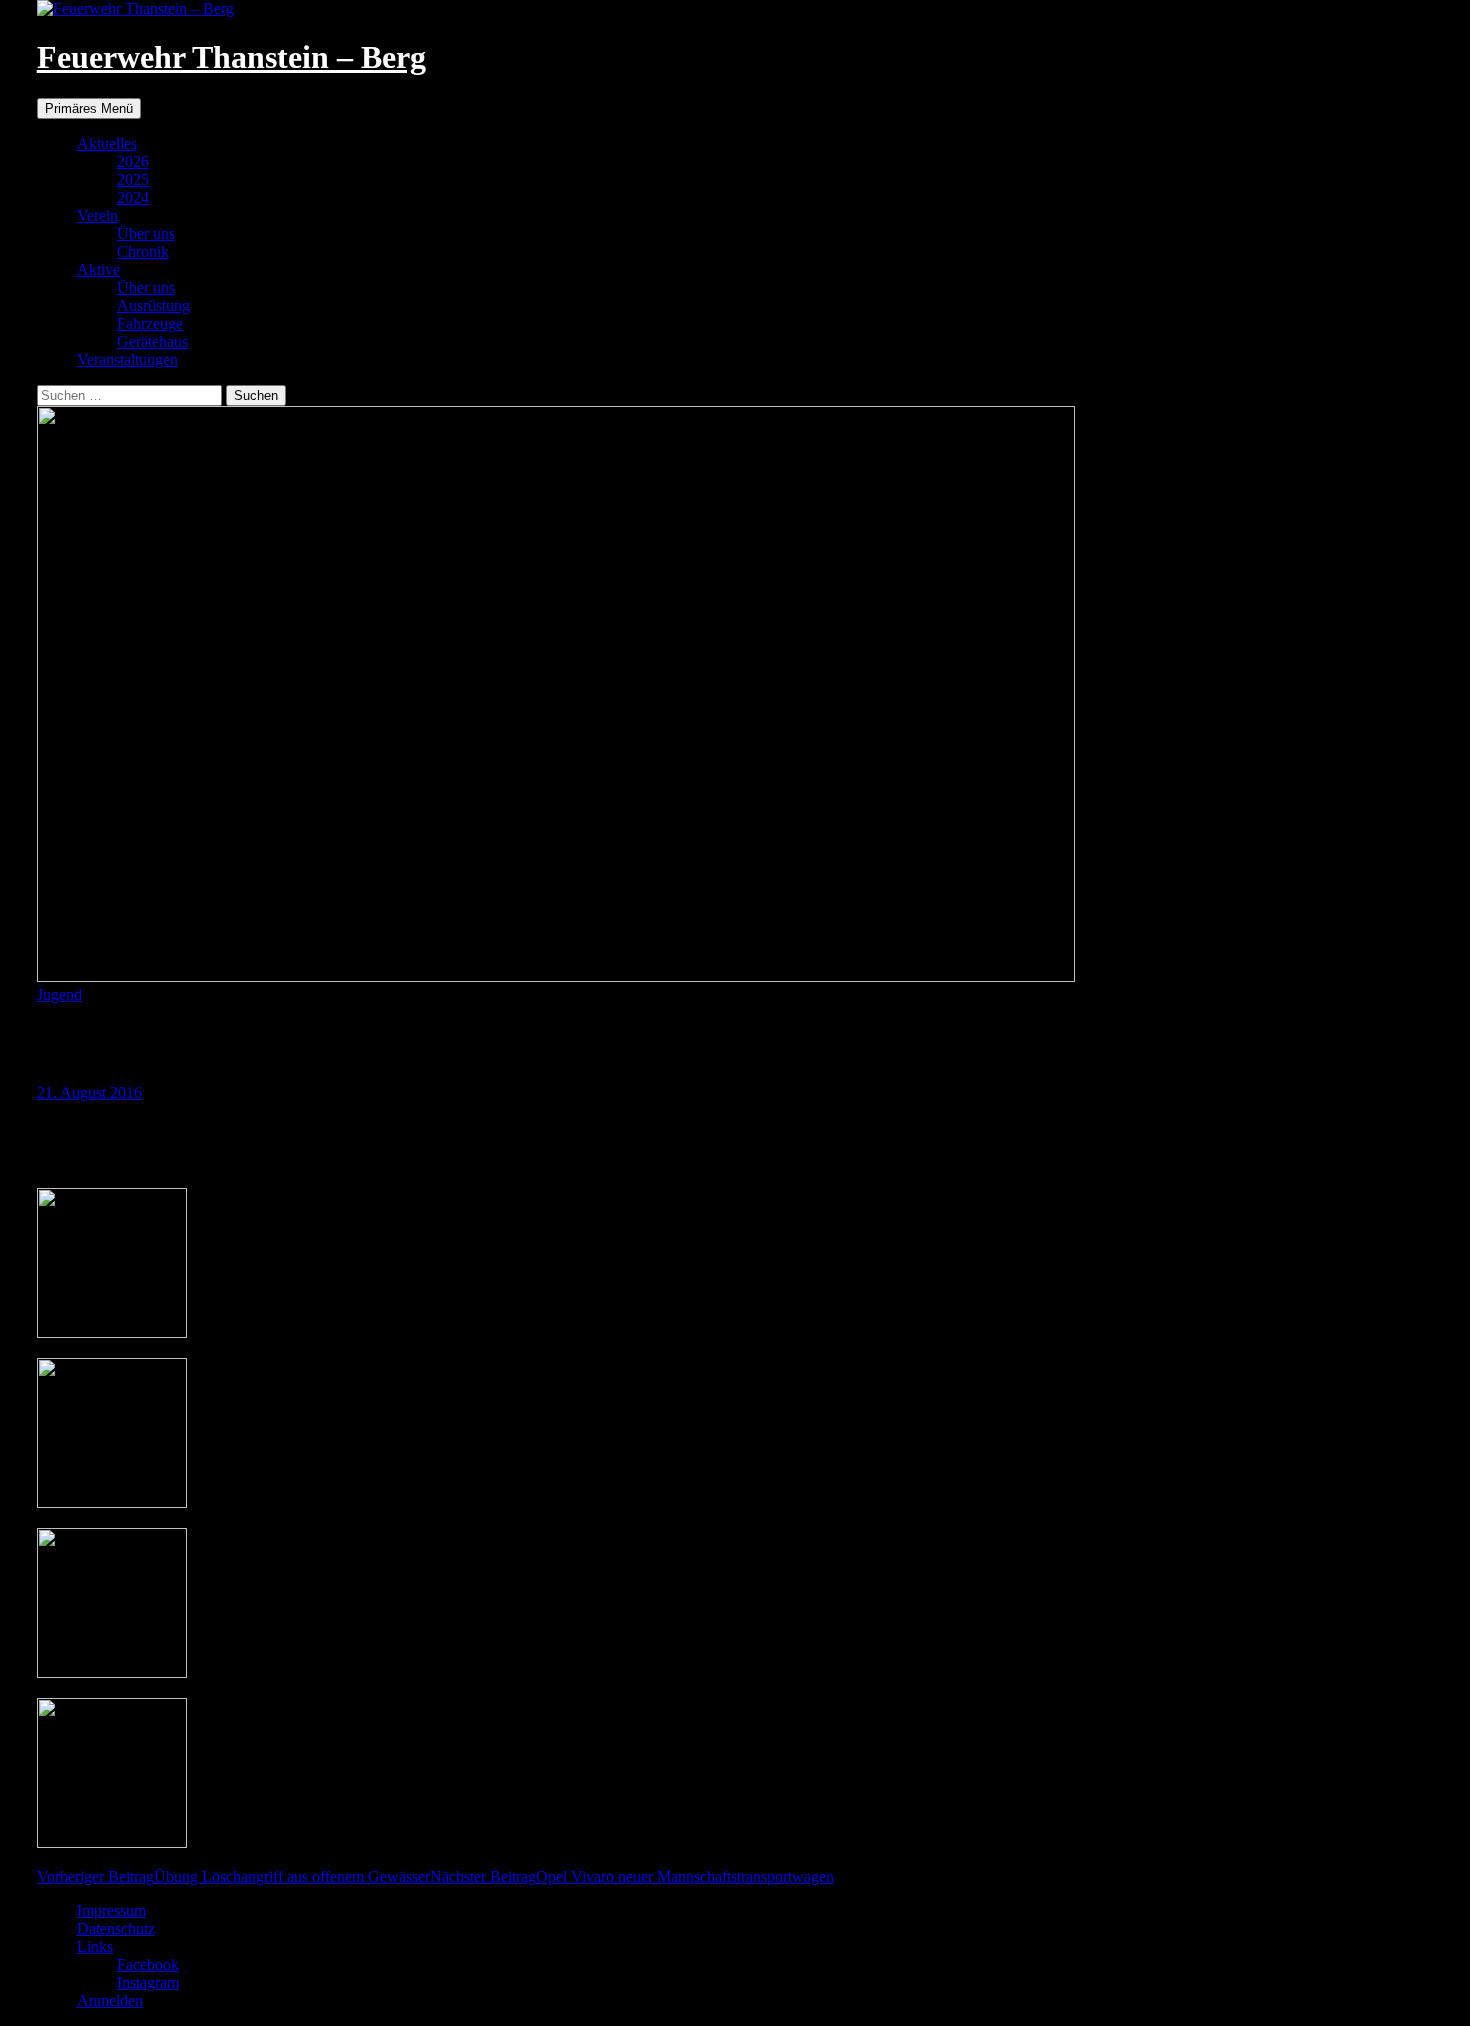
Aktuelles (107, 143)
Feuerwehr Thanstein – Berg (231, 57)
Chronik (143, 251)
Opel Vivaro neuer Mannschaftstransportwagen (632, 1876)
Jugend (59, 994)
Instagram (148, 1982)
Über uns (146, 233)
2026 (133, 161)
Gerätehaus (152, 341)
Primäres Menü (89, 108)
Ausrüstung (153, 305)
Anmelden (110, 2000)
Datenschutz (116, 1928)
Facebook (148, 1964)
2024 (133, 197)
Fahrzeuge (150, 323)
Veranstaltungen (127, 359)
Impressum (111, 1910)
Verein (97, 215)
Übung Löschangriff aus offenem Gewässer (233, 1876)
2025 (133, 179)
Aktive (98, 269)
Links (95, 1946)
